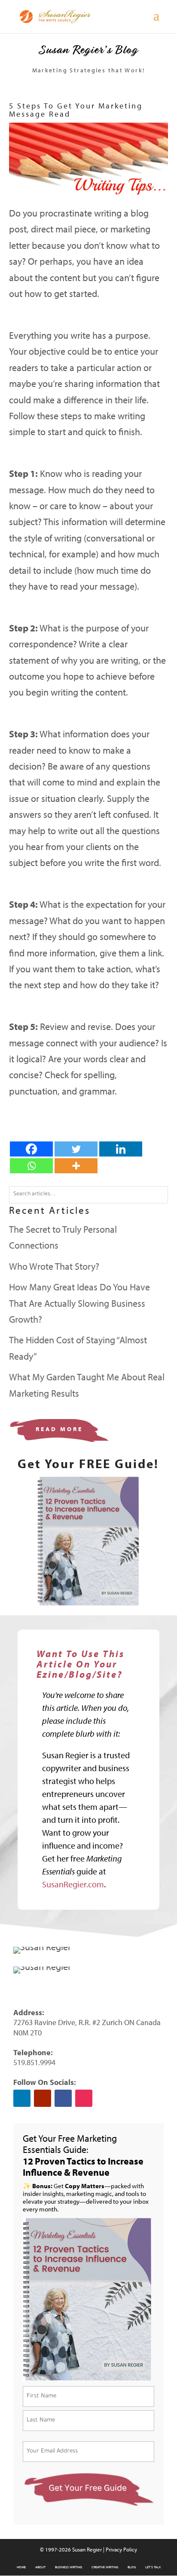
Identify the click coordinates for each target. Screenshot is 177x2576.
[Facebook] (31, 1149)
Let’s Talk (153, 2567)
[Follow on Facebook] (63, 2098)
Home (21, 2567)
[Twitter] (76, 1149)
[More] (76, 1166)
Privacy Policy (121, 2549)
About (40, 2567)
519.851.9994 (34, 2062)
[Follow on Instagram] (84, 2098)
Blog (132, 2567)
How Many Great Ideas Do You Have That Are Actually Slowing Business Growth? (79, 1303)
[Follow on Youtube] (43, 2098)
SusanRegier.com (73, 1884)
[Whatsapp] (31, 1166)
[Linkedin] (121, 1149)
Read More (59, 1429)
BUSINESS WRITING (69, 2567)
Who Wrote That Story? (54, 1266)
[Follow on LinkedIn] (22, 2098)
